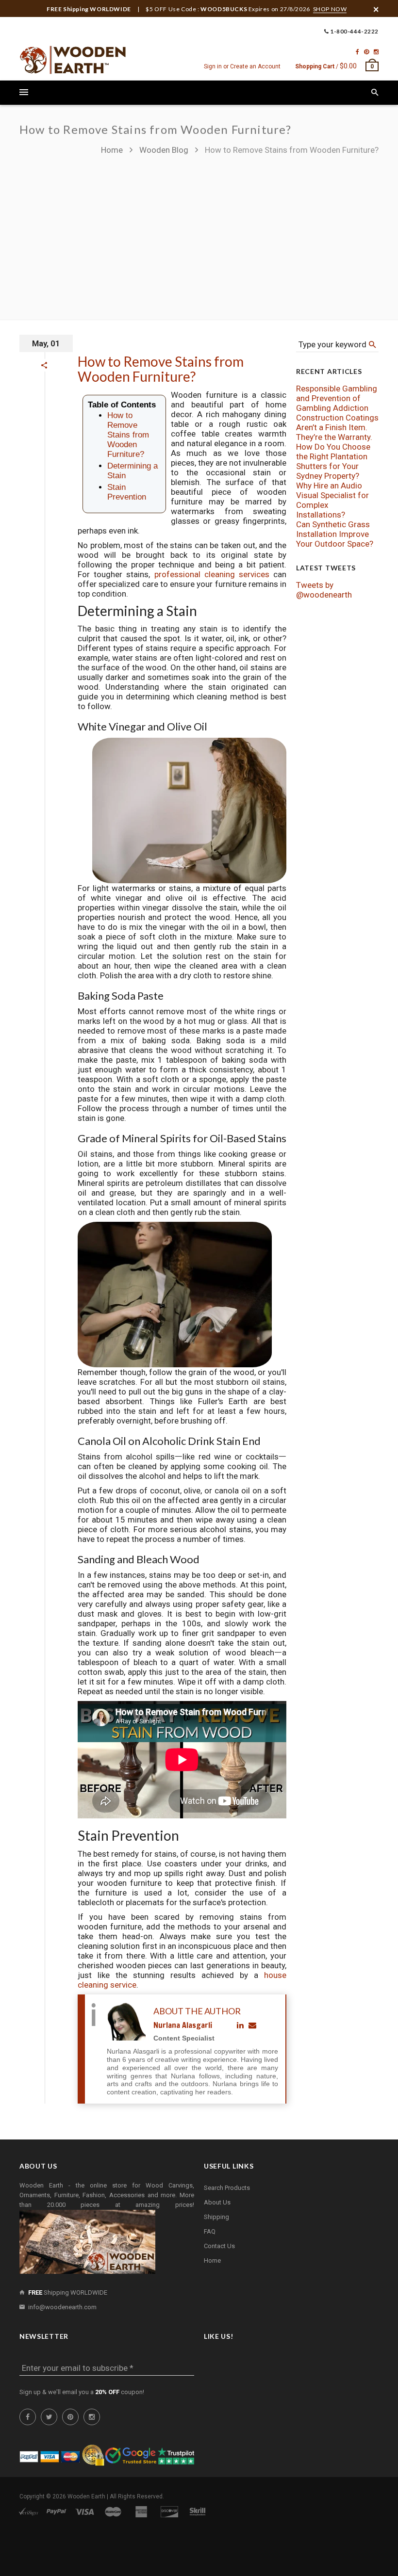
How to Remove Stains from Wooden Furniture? (161, 369)
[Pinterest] (366, 52)
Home (113, 150)
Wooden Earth (86, 2496)
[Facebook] (357, 52)
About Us (217, 2202)
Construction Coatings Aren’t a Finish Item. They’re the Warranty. (337, 427)
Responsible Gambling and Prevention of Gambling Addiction (337, 398)
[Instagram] (376, 52)
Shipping (216, 2217)
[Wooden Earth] (73, 60)
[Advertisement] (199, 233)
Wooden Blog (164, 150)
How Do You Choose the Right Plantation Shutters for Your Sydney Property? (333, 461)
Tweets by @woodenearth (324, 590)
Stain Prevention (127, 492)
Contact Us (219, 2246)
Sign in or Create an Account (242, 66)
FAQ (210, 2231)
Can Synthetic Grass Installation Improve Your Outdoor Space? (335, 534)
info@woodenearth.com (62, 2307)
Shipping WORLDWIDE (68, 2292)
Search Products (227, 2188)
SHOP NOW (330, 9)
